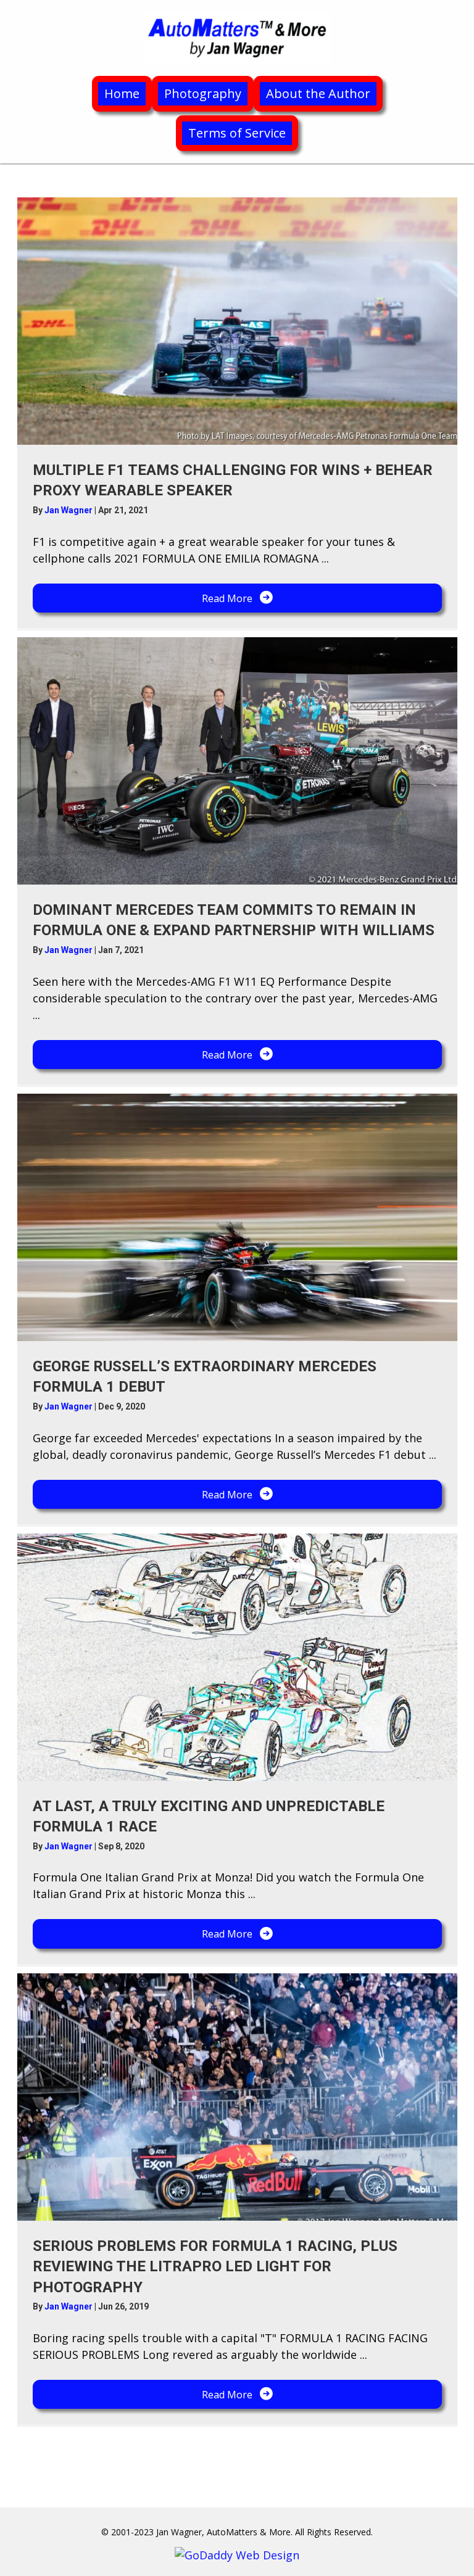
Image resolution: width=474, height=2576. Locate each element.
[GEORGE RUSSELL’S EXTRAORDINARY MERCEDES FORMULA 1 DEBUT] (237, 1217)
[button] (237, 598)
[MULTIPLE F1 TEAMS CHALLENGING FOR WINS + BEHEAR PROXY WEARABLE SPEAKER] (237, 321)
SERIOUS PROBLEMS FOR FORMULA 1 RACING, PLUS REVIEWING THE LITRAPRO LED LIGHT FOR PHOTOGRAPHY (215, 2267)
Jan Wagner (69, 510)
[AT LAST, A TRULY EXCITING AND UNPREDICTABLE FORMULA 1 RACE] (237, 1657)
